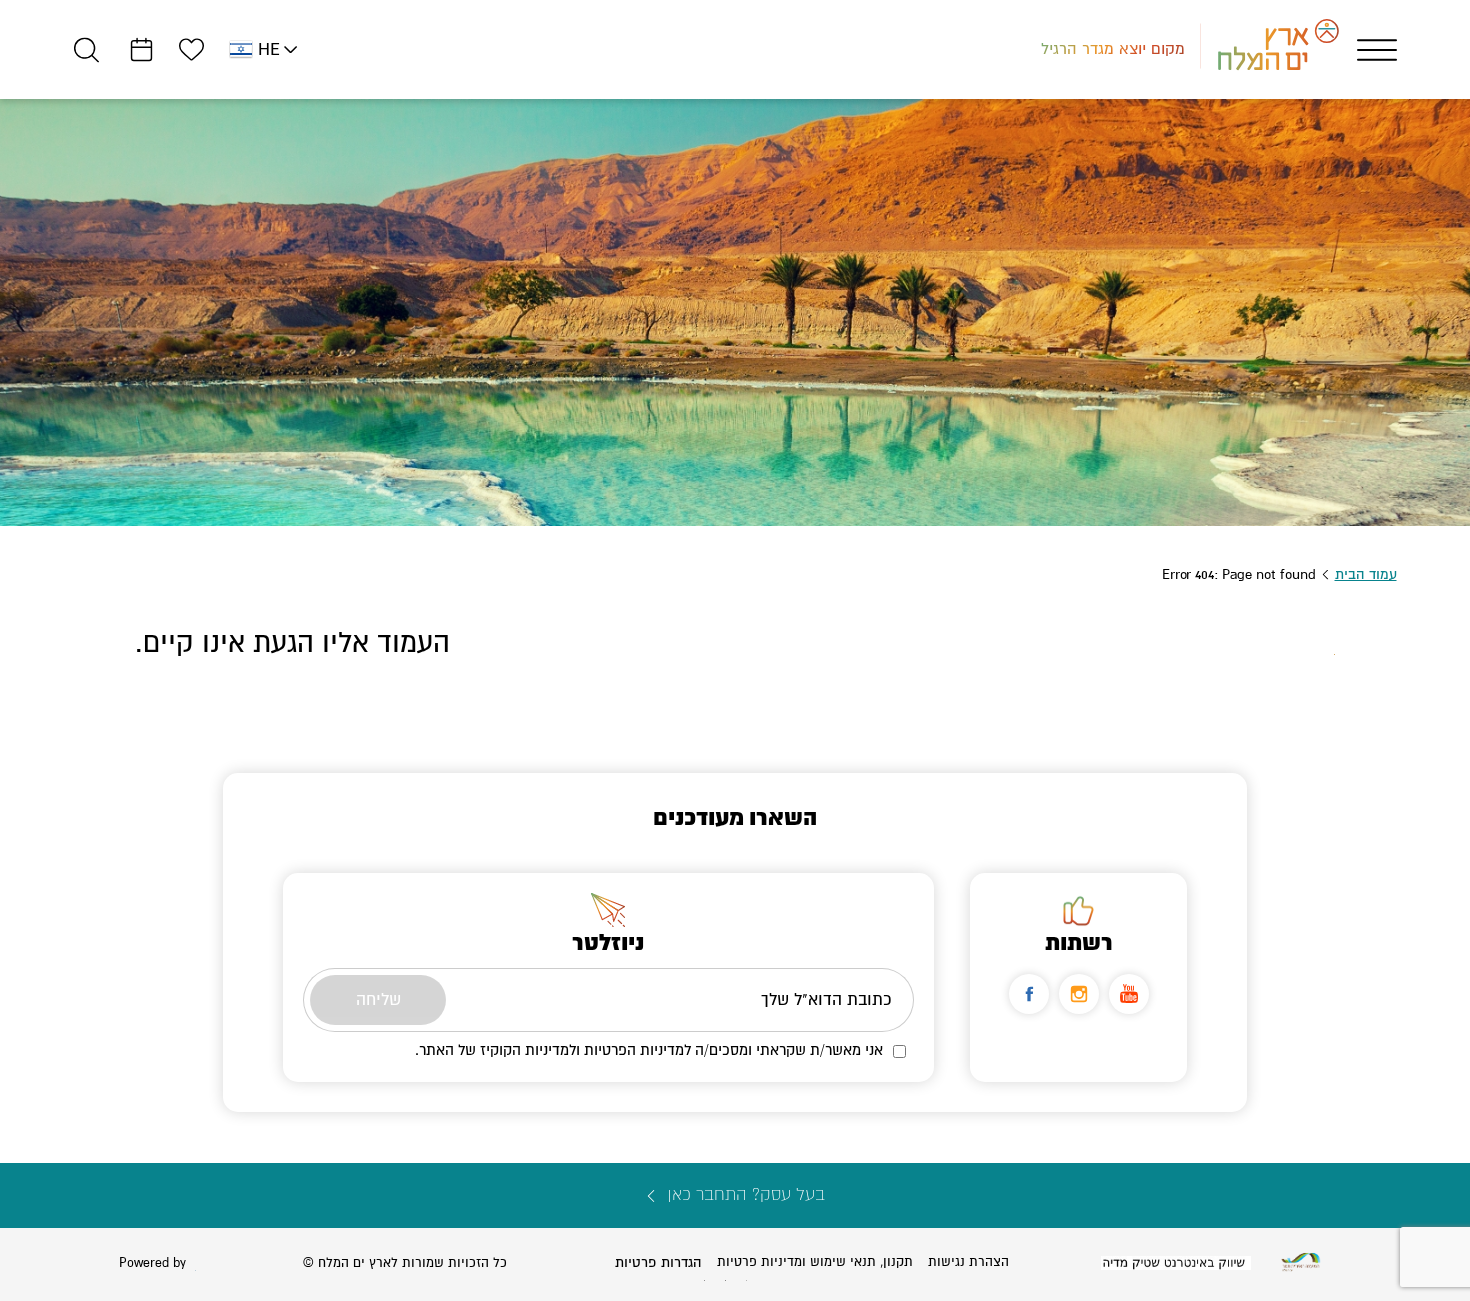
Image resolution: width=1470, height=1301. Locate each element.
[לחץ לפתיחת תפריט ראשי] (1377, 50)
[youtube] (1129, 994)
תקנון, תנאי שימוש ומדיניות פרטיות (815, 1262)
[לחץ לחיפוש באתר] (86, 49)
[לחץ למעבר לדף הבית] (1301, 1262)
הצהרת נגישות (968, 1262)
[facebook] (1029, 994)
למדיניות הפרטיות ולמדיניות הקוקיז (585, 1050)
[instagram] (1079, 994)
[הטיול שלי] (141, 49)
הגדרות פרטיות (658, 1262)
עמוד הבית (1366, 574)
